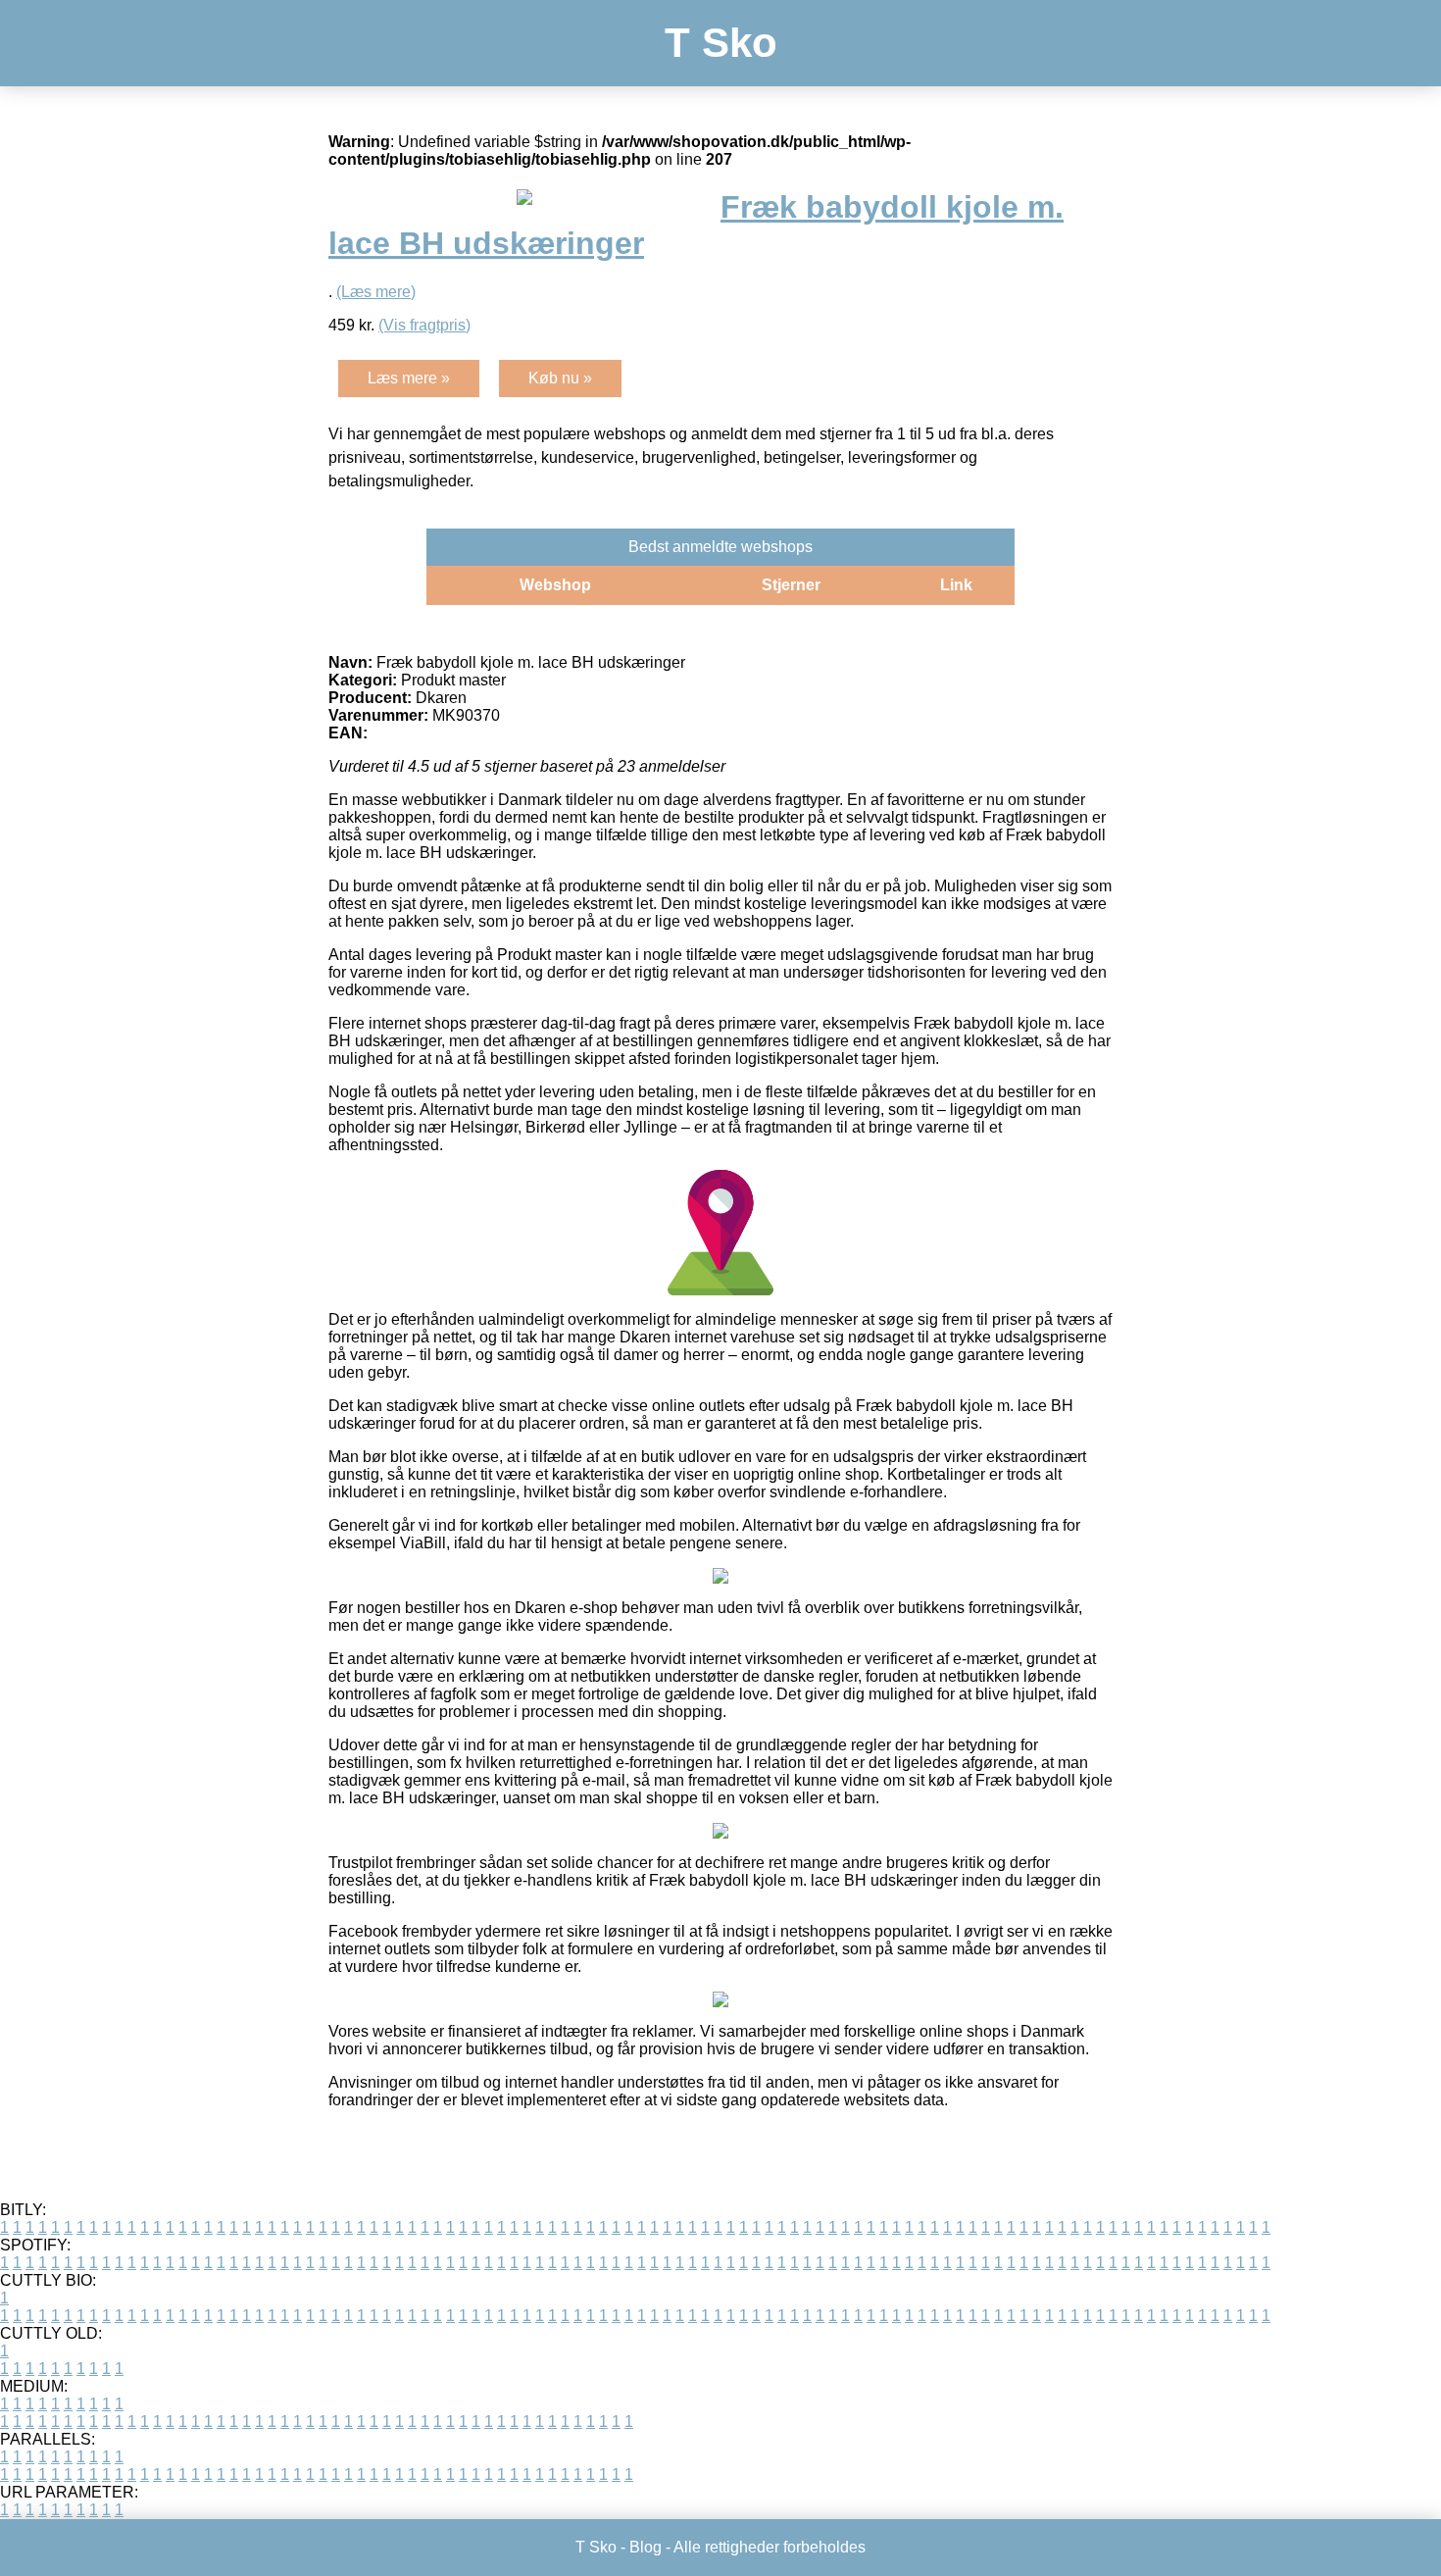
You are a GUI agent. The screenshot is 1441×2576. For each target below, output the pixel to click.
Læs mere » (409, 378)
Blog (646, 2547)
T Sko (721, 43)
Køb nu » (560, 378)
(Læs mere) (376, 292)
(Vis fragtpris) (424, 325)
